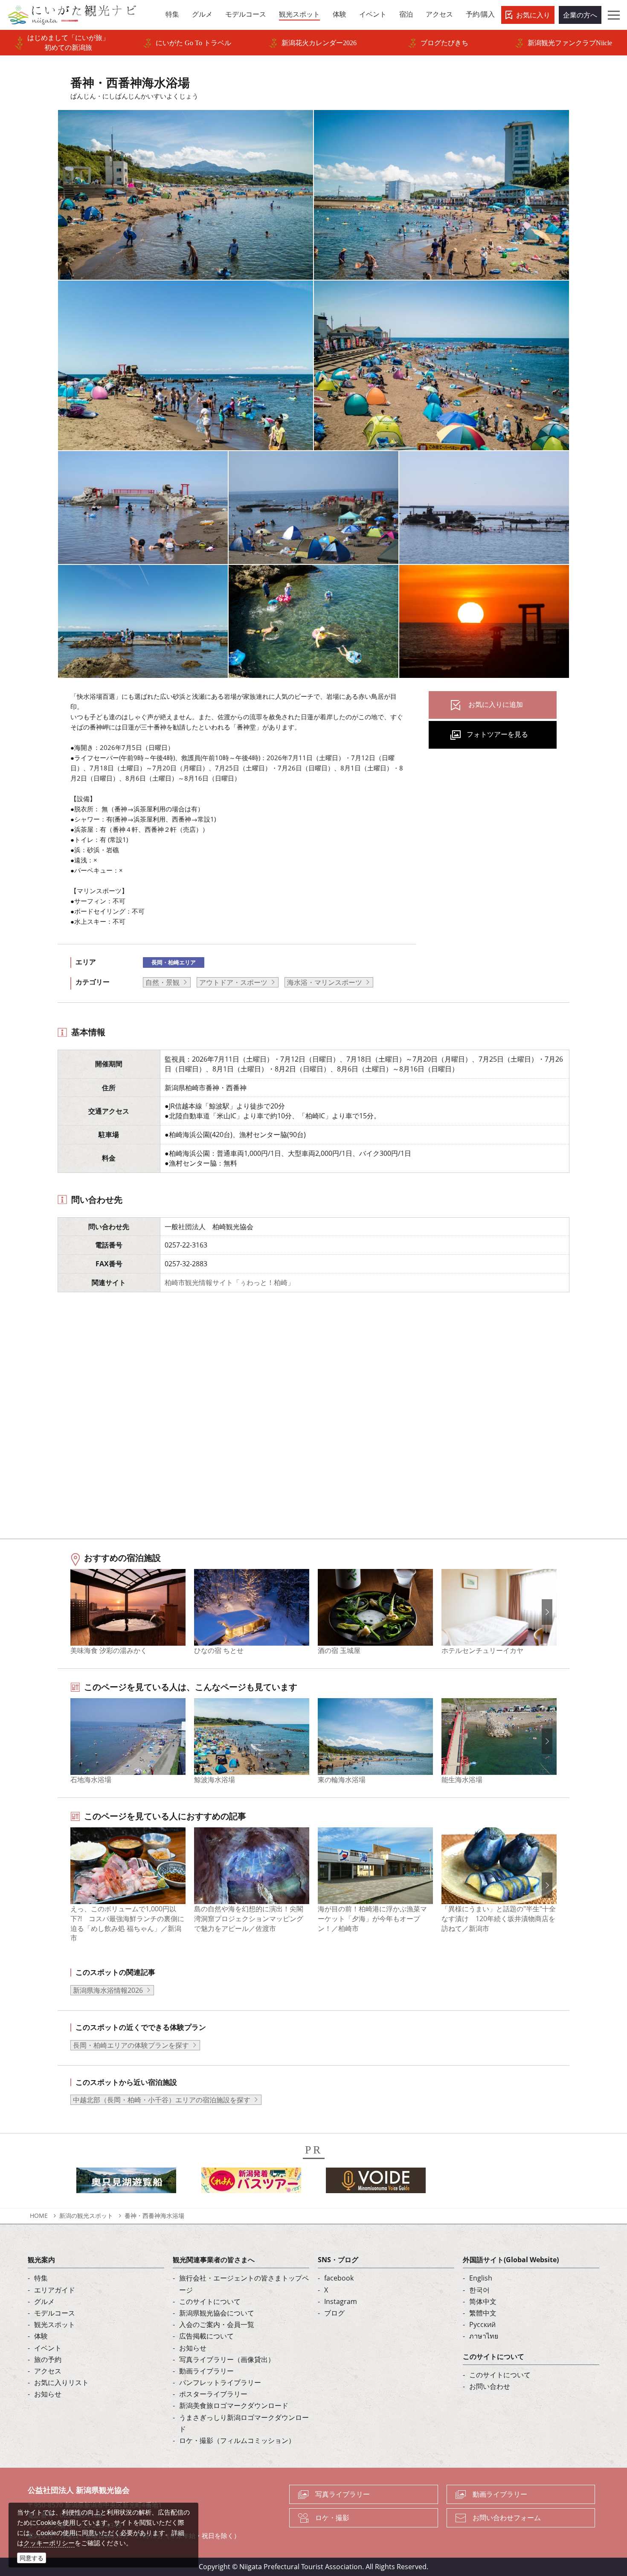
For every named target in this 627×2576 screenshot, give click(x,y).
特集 (41, 2278)
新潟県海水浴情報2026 (108, 1990)
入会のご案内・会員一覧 (217, 2324)
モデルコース (55, 2313)
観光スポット (55, 2324)
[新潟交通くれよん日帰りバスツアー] (251, 2183)
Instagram (341, 2301)
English (481, 2278)
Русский (482, 2324)
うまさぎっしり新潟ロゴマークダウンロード (244, 2423)
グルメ (44, 2301)
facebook (339, 2278)
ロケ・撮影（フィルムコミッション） (237, 2440)
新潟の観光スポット (86, 2216)
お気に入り (533, 15)
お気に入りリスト (61, 2382)
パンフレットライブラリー (220, 2382)
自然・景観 (163, 982)
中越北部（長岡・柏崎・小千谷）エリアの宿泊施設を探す (162, 2100)
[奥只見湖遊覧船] (126, 2183)
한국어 (479, 2290)
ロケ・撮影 (332, 2518)
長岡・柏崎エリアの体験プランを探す (131, 2045)
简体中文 (483, 2301)
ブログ (334, 2313)
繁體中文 (483, 2313)
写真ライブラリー (343, 2494)
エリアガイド (55, 2290)
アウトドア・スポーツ (233, 982)
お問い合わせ (490, 2386)
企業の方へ (580, 15)
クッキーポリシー (49, 2543)
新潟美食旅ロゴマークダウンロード (234, 2405)
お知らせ (48, 2394)
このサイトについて (210, 2301)
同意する (32, 2558)
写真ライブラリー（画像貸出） (227, 2359)
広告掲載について (206, 2336)
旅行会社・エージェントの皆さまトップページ (244, 2284)
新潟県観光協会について (217, 2313)
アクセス (48, 2371)
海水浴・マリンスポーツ (325, 982)
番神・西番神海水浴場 (154, 2216)
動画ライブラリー (206, 2371)
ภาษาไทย (484, 2336)
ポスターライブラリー (213, 2394)
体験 (41, 2336)
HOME (39, 2216)
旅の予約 (48, 2359)
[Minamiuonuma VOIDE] (376, 2183)
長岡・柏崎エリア (174, 962)
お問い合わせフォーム (507, 2518)
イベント (48, 2348)
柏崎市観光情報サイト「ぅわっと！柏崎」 (229, 1282)
